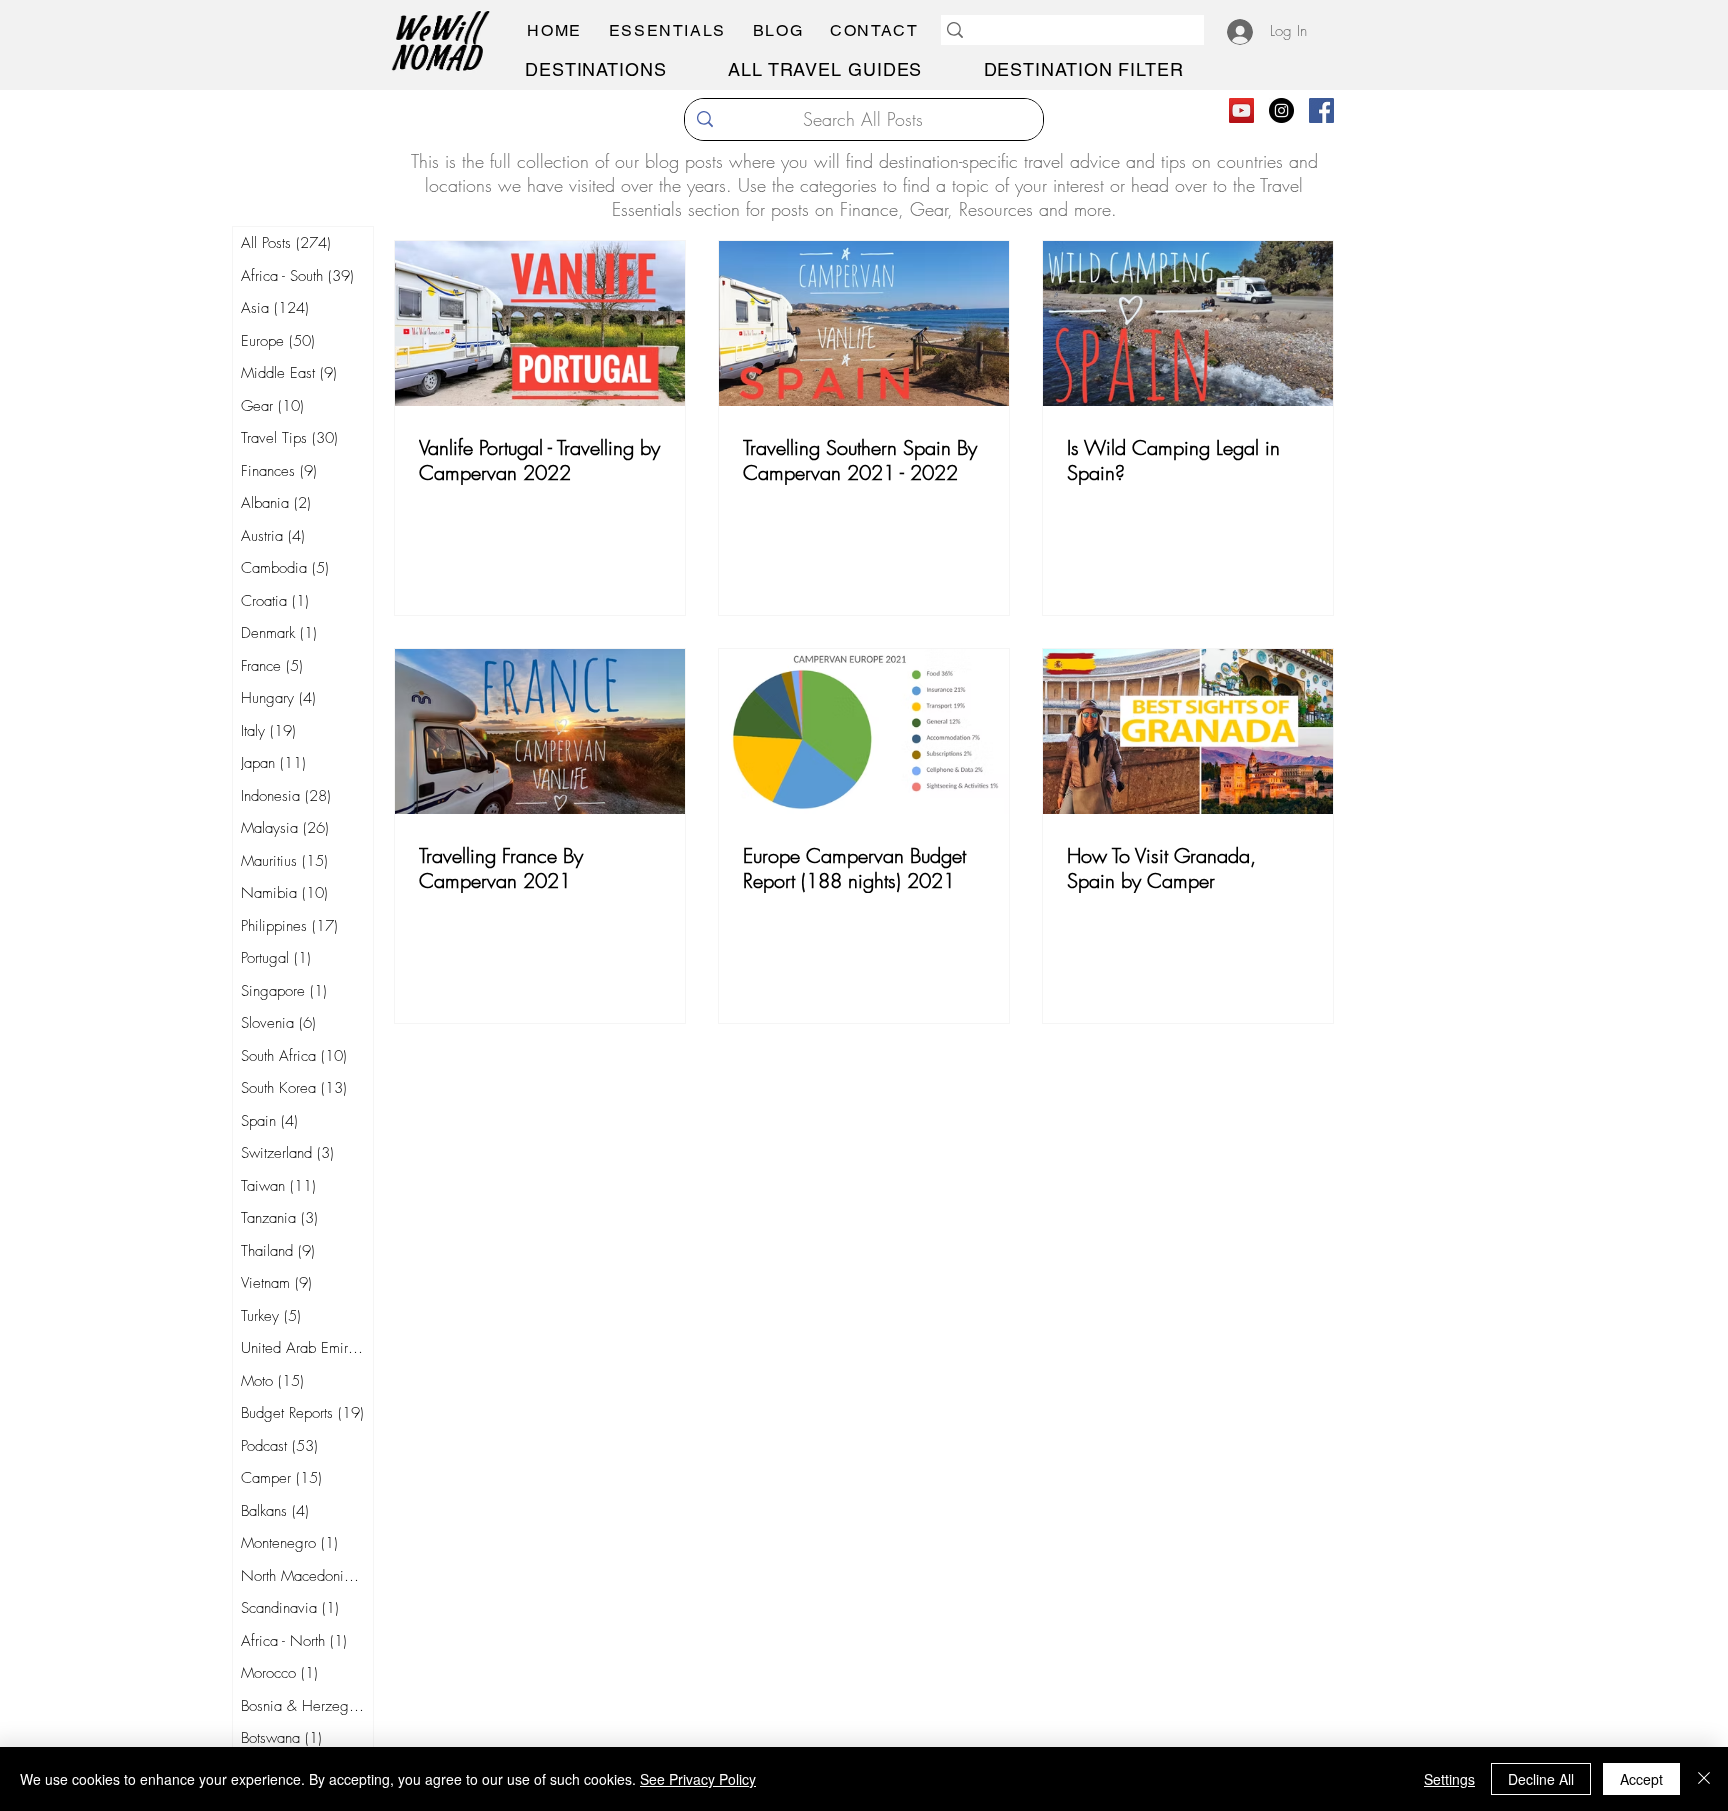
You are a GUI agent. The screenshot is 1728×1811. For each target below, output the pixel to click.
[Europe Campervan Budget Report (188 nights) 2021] (864, 731)
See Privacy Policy (698, 1779)
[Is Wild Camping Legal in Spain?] (1188, 323)
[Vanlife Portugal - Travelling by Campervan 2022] (540, 323)
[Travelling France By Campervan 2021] (540, 731)
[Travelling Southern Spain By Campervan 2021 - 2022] (864, 323)
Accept (1641, 1779)
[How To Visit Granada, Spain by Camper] (1188, 731)
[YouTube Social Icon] (1241, 110)
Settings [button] (1449, 1779)
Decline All (1541, 1779)
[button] (667, 30)
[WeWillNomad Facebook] (1321, 110)
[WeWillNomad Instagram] (1281, 110)
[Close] (1704, 1779)
